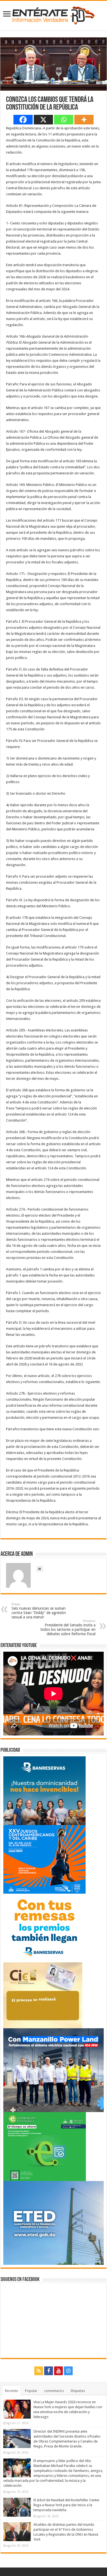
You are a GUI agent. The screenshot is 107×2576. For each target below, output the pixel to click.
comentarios (54, 2391)
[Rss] (39, 2371)
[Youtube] (58, 2371)
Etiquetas (78, 2391)
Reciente (12, 2391)
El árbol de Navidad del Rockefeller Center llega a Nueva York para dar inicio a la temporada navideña (67, 2505)
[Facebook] (23, 120)
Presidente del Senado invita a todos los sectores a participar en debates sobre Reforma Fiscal (68, 1628)
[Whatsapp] (64, 120)
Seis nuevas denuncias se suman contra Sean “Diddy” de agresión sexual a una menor (39, 1611)
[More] (84, 120)
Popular (31, 2391)
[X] (43, 120)
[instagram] (68, 2371)
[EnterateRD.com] (54, 15)
